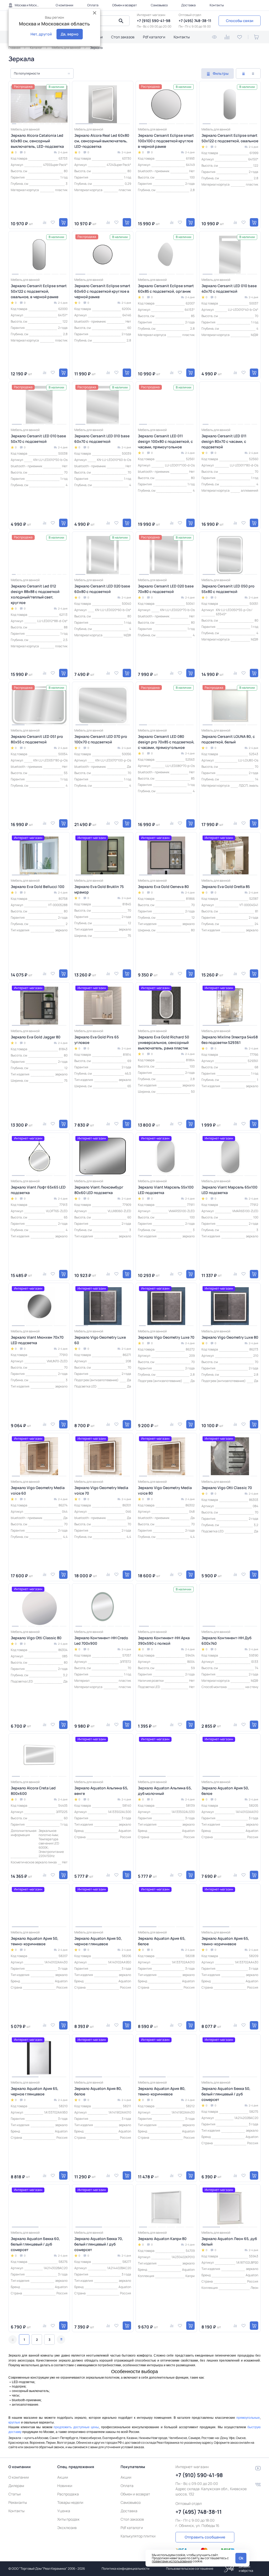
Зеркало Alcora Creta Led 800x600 (33, 1791)
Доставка (188, 5)
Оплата (93, 5)
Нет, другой (41, 34)
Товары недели (70, 2502)
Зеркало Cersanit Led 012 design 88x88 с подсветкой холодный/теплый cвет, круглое (35, 594)
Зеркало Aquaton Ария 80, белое (98, 2091)
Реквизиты (18, 2502)
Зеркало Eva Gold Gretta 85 (226, 887)
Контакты (217, 5)
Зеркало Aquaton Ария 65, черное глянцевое (35, 2091)
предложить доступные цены (76, 2427)
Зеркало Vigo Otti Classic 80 (36, 1638)
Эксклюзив (67, 2528)
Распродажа (68, 2494)
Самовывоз (159, 5)
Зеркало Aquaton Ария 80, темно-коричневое (162, 2091)
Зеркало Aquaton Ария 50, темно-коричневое (35, 1941)
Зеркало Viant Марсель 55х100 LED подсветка (166, 1190)
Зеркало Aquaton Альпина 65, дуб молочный (165, 1791)
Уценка (64, 2511)
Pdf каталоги (154, 37)
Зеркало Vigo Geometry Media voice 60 (38, 1490)
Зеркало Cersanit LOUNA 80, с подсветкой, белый (228, 739)
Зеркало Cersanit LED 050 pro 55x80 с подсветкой (228, 589)
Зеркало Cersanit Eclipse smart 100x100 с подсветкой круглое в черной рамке (166, 141)
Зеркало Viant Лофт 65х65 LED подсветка (38, 1190)
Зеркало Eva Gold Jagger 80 (36, 1037)
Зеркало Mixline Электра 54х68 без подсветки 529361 (230, 1040)
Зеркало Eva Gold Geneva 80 (163, 887)
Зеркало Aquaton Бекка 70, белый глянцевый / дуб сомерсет (99, 2244)
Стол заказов (123, 37)
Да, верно (70, 34)
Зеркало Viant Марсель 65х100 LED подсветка (229, 1190)
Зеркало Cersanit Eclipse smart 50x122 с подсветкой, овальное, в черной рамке (39, 291)
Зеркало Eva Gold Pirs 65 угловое (97, 1040)
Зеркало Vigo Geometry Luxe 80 (230, 1337)
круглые (14, 2422)
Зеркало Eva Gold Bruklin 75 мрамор (99, 889)
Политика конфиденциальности (126, 2569)
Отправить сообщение (205, 2537)
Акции (63, 2477)
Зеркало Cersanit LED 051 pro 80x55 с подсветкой (37, 739)
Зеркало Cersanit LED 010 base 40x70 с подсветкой (229, 288)
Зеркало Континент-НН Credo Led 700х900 (101, 1641)
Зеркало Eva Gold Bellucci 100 (38, 887)
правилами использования (172, 2561)
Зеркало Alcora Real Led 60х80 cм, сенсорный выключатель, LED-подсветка (102, 141)
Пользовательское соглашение (190, 2569)
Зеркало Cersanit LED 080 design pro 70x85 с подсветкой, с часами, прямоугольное (166, 742)
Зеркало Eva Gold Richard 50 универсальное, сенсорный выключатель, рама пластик (164, 1042)
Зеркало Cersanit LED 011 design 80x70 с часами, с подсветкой (224, 441)
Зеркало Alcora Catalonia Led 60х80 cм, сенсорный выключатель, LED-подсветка (37, 141)
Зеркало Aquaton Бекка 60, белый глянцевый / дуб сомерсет (35, 2244)
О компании (64, 5)
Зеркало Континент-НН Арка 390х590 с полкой (164, 1641)
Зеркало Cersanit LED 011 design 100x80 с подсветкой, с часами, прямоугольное (165, 441)
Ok (241, 2558)
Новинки (65, 2486)
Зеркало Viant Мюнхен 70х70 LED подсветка (37, 1340)
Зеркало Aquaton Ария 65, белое (162, 1941)
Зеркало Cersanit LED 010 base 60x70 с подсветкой (102, 439)
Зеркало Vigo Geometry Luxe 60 (100, 1340)
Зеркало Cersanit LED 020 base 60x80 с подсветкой (102, 589)
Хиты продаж (68, 2519)
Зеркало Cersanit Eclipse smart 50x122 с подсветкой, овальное (230, 138)
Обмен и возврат (125, 5)
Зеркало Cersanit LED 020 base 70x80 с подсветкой (166, 589)
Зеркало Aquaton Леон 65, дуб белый (229, 2241)
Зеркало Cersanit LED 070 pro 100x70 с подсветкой (101, 739)
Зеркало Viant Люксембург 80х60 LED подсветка (99, 1190)
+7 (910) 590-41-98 (154, 21)
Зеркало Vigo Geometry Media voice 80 (165, 1490)
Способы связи (240, 21)
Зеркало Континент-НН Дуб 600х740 (226, 1641)
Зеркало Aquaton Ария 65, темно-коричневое (225, 1941)
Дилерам (16, 2486)
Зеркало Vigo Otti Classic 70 (227, 1488)
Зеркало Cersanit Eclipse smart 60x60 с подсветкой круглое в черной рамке (102, 291)
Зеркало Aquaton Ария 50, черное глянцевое (98, 1941)
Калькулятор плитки (138, 2536)
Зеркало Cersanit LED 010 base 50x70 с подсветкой (38, 439)
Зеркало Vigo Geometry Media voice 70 (101, 1490)
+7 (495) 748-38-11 (195, 21)
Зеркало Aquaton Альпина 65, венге (101, 1791)
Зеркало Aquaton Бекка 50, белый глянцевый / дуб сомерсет (226, 2094)
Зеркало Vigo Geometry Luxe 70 (166, 1337)
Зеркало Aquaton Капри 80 (162, 2239)
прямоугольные (248, 2418)
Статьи (15, 2494)
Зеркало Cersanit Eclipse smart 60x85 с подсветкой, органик (166, 288)
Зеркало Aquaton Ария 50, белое (225, 1791)
